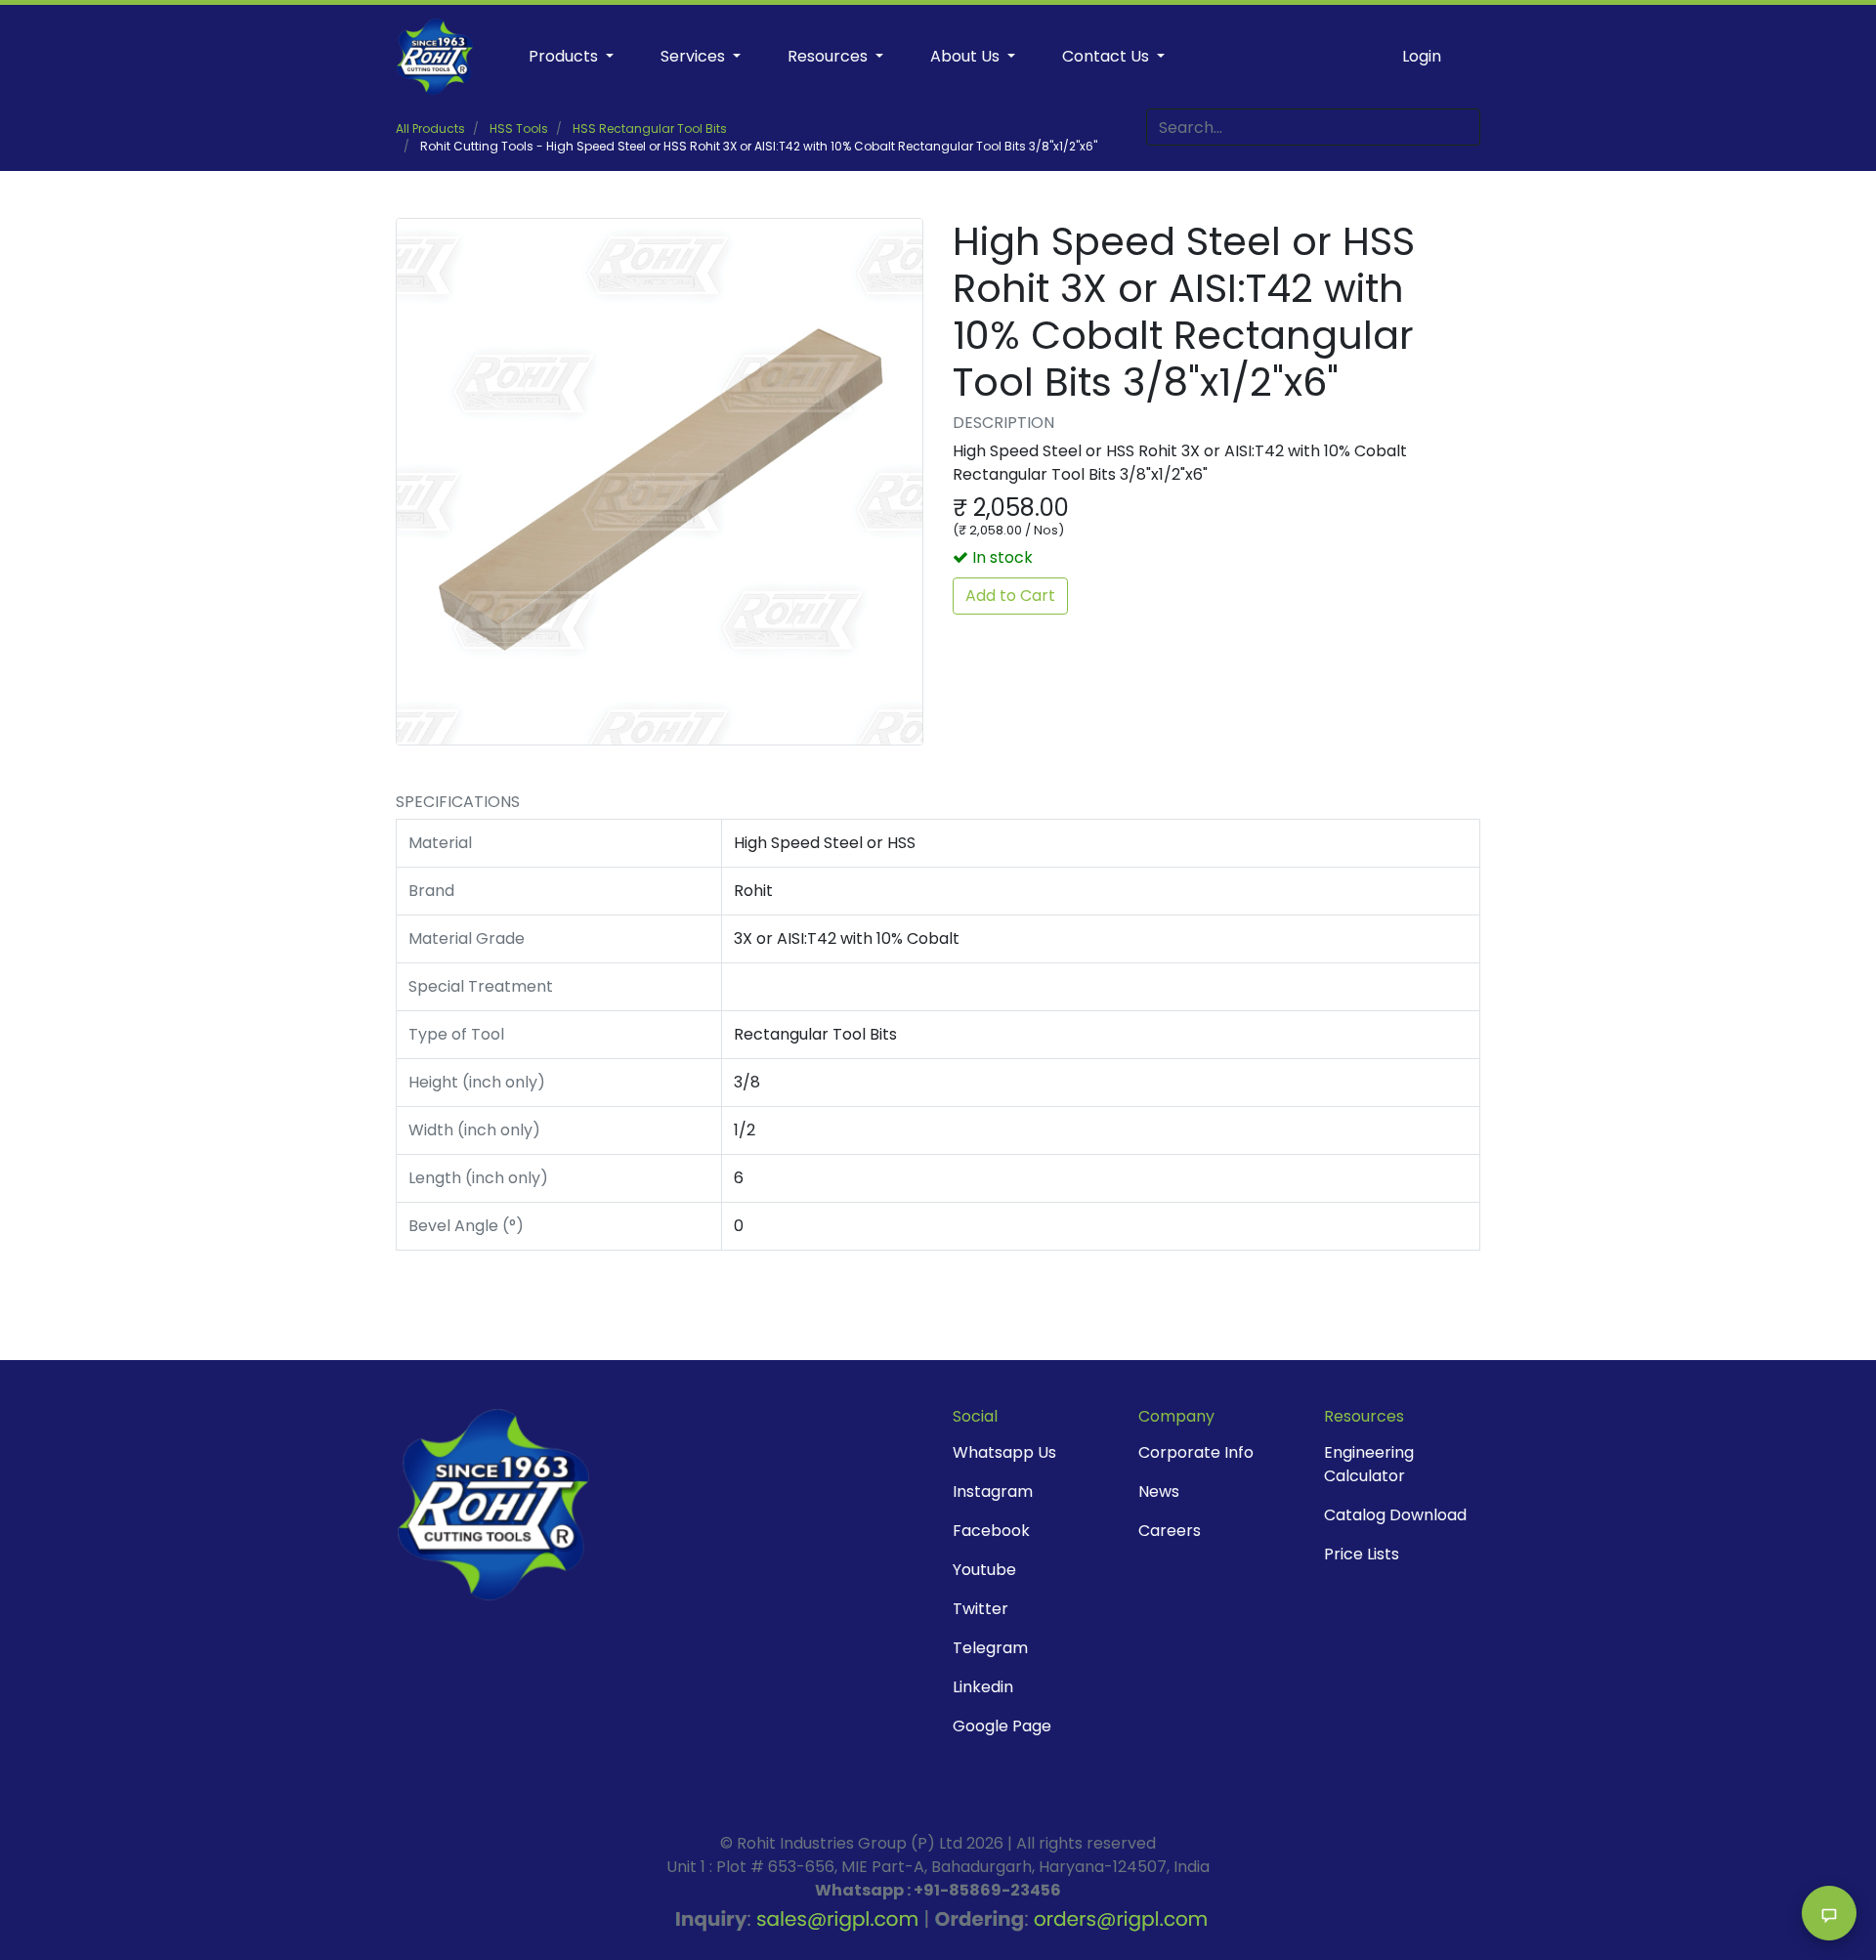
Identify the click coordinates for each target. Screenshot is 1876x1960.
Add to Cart (1010, 596)
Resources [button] (830, 56)
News (1159, 1491)
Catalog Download (1395, 1515)
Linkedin (983, 1687)
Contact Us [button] (1108, 56)
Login (1422, 56)
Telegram (990, 1648)
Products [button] (565, 56)
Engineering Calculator (1369, 1464)
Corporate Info (1196, 1452)
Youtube (984, 1570)
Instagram (993, 1491)
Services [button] (695, 56)
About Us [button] (967, 56)
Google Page (1002, 1726)
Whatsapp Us (1004, 1452)
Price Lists (1362, 1554)
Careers (1170, 1531)
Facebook (991, 1531)
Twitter (981, 1609)
